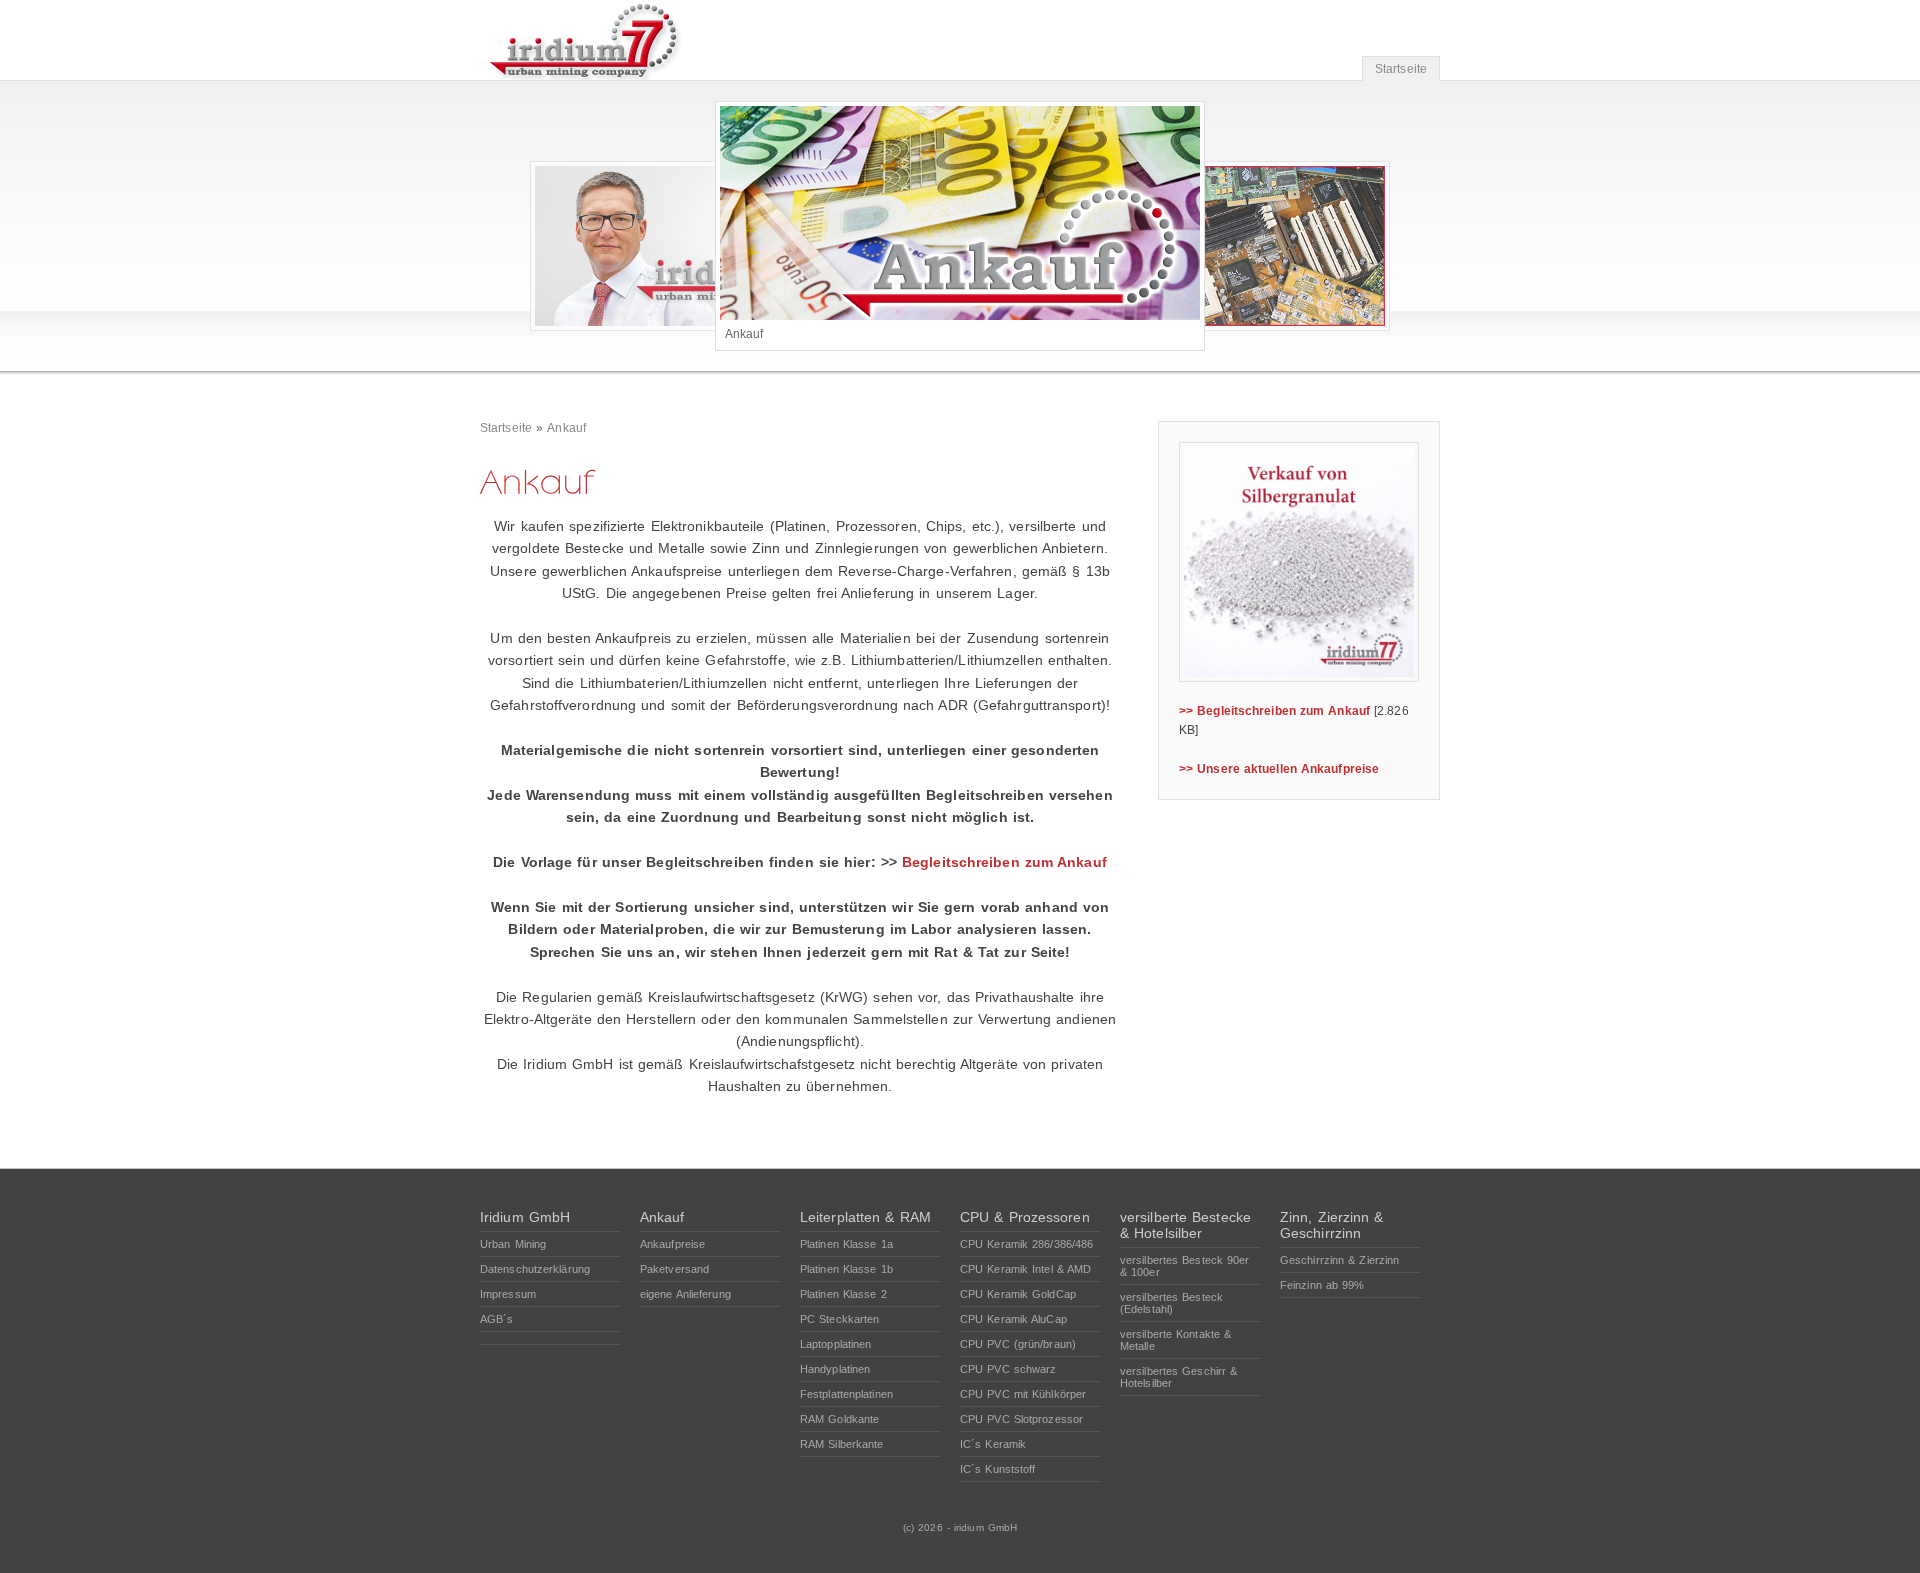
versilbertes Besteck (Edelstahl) (1171, 1303)
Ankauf (566, 428)
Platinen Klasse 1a (846, 1244)
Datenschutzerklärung (535, 1269)
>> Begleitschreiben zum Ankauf (1274, 711)
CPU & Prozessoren (1025, 1217)
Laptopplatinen (835, 1344)
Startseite (1401, 69)
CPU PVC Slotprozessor (1021, 1419)
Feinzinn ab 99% (1322, 1285)
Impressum (508, 1294)
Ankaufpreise (672, 1244)
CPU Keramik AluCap (1013, 1319)
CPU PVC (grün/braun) (1018, 1344)
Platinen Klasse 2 (843, 1294)
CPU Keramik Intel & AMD (1025, 1269)
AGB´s (497, 1319)
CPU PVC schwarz (1008, 1369)
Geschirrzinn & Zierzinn (1339, 1260)
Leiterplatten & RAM (865, 1217)
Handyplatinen (835, 1369)
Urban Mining (513, 1244)
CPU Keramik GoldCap (1018, 1294)
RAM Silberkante (842, 1444)
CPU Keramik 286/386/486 (1026, 1244)
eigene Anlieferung (685, 1294)
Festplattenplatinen (846, 1394)
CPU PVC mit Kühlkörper (1023, 1394)
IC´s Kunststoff (998, 1469)
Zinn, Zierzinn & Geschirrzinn (1332, 1225)
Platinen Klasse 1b (846, 1269)
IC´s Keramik (993, 1444)
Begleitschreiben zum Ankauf (1004, 862)
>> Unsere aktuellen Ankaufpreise (1279, 769)
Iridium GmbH (525, 1217)
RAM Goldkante (839, 1419)
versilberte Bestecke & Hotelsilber (1185, 1225)
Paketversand (674, 1269)
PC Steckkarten (839, 1319)
